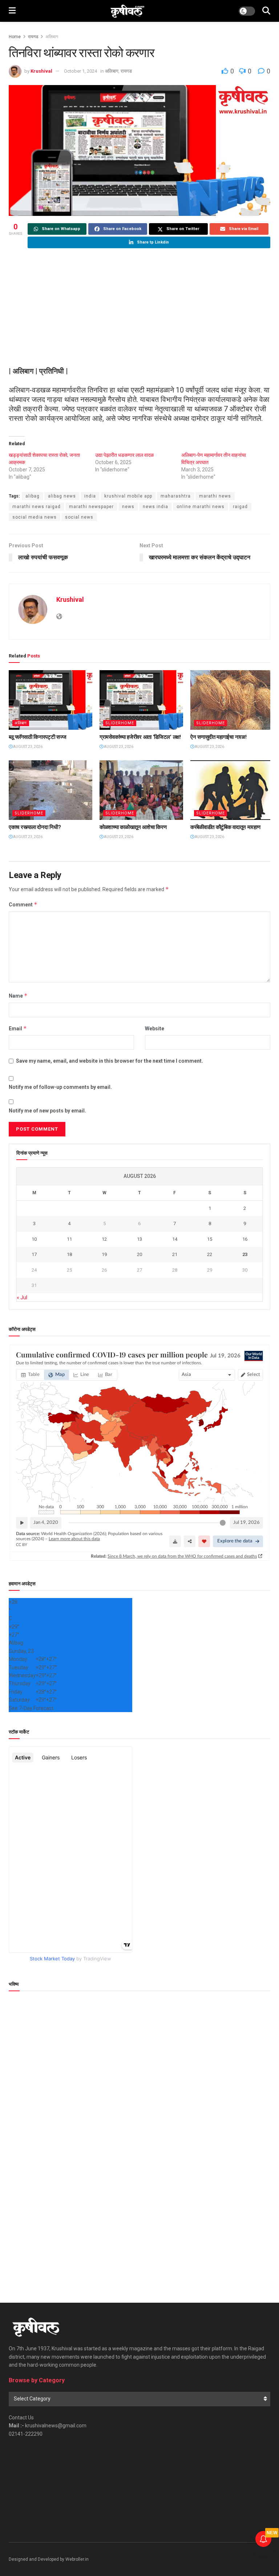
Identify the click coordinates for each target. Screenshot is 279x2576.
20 (139, 1254)
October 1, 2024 (80, 71)
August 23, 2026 (27, 747)
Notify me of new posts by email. (47, 1111)
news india (155, 507)
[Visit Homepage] (127, 11)
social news (79, 517)
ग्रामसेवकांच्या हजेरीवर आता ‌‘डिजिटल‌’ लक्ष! (140, 737)
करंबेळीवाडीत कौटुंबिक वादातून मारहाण (225, 827)
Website (155, 1029)
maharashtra (176, 496)
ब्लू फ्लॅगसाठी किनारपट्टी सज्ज (37, 737)
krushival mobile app (128, 496)
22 (210, 1254)
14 (175, 1239)
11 (69, 1239)
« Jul (22, 1297)
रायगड (33, 37)
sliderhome (120, 723)
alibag (33, 496)
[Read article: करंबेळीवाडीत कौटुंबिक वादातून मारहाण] (232, 790)
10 (34, 1239)
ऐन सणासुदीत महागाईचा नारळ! (218, 737)
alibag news (62, 496)
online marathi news (201, 507)
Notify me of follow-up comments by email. (60, 1087)
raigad (240, 507)
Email (18, 1028)
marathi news (215, 496)
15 (210, 1239)
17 (34, 1254)
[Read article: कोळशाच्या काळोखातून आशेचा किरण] (141, 790)
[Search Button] (266, 11)
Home (15, 37)
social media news (35, 517)
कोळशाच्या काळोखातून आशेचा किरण (133, 827)
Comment (23, 904)
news (128, 507)
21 (175, 1254)
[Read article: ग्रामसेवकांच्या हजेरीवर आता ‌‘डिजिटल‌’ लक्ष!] (141, 700)
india (90, 496)
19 (104, 1254)
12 (104, 1239)
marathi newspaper (91, 507)
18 (69, 1254)
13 (139, 1239)
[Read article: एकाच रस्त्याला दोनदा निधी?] (50, 790)
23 (245, 1254)
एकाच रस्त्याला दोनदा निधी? (35, 827)
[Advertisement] (139, 308)
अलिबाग (52, 37)
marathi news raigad (37, 507)
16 (245, 1239)
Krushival (41, 71)
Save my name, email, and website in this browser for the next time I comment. (110, 1061)
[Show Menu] (12, 11)
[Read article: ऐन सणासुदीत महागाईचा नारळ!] (232, 700)
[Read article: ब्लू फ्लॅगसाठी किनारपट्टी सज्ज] (50, 700)
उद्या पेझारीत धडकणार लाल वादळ (124, 455)
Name (18, 996)
